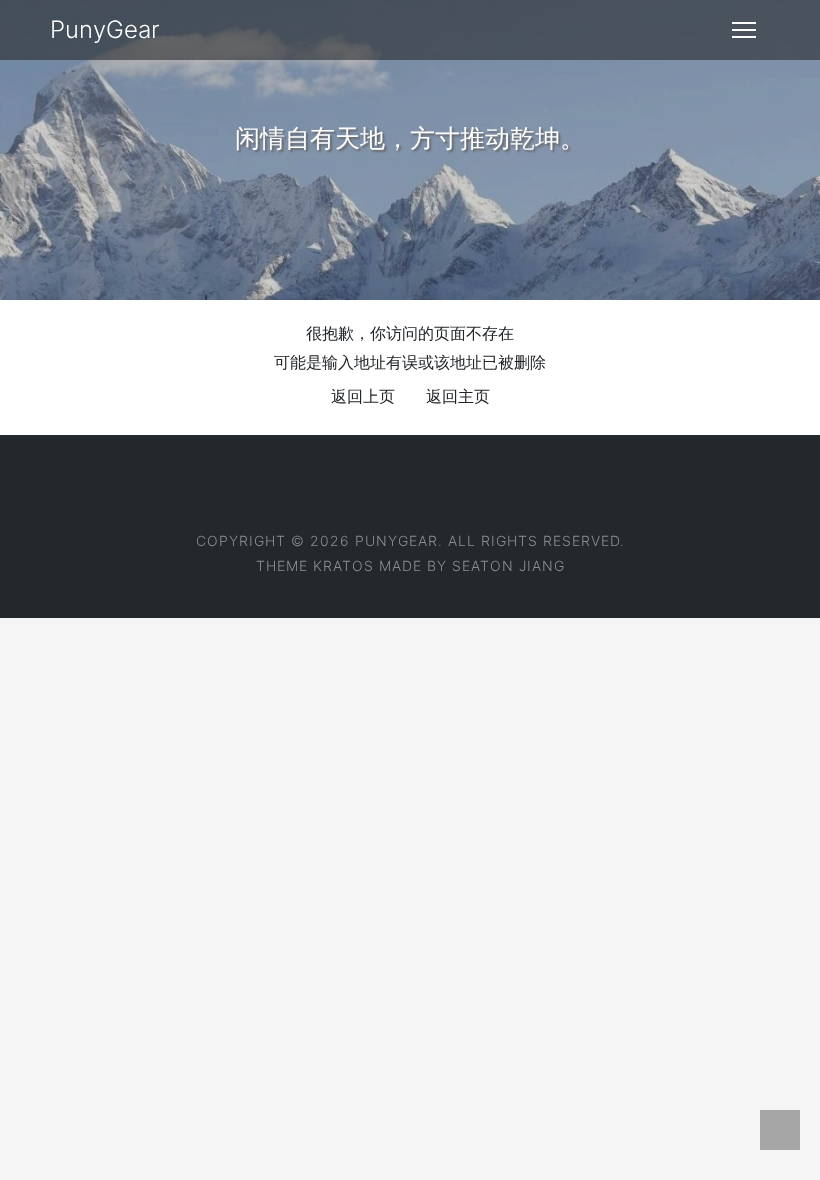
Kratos (343, 565)
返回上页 (363, 396)
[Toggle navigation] (744, 30)
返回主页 (458, 396)
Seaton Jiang (508, 565)
